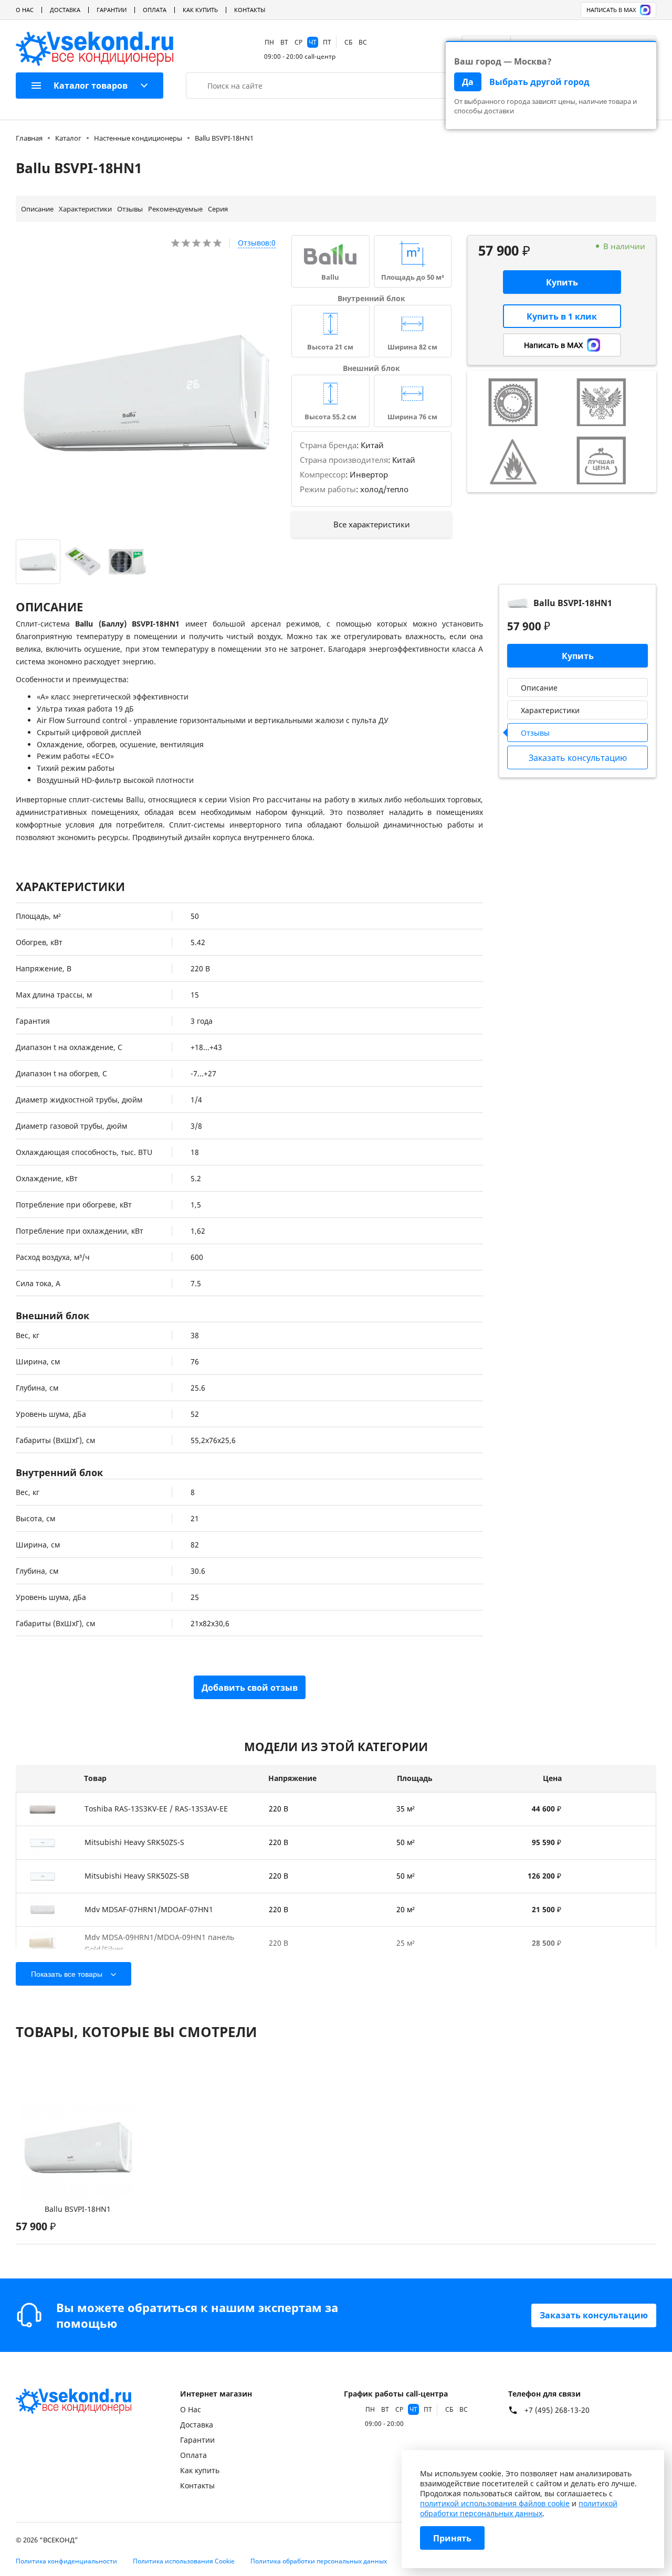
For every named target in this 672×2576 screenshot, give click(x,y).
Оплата (155, 10)
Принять (452, 2538)
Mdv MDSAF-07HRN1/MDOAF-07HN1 (149, 1909)
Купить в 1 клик (562, 316)
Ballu (330, 277)
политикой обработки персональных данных (519, 2508)
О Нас (25, 10)
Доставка (65, 10)
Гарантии (112, 10)
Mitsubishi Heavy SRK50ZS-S (134, 1842)
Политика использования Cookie (184, 2561)
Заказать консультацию (594, 2315)
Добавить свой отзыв (250, 1688)
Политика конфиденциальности (66, 2561)
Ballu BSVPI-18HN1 (78, 2209)
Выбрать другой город (539, 82)
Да (468, 82)
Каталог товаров (91, 86)
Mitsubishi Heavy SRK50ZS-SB (137, 1876)
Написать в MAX (611, 10)
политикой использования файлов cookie (495, 2503)
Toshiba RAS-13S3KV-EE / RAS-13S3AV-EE (156, 1809)
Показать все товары (67, 1974)
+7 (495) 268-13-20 (557, 2410)
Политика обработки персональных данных (319, 2561)
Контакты (250, 10)
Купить (562, 282)
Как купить (200, 10)
